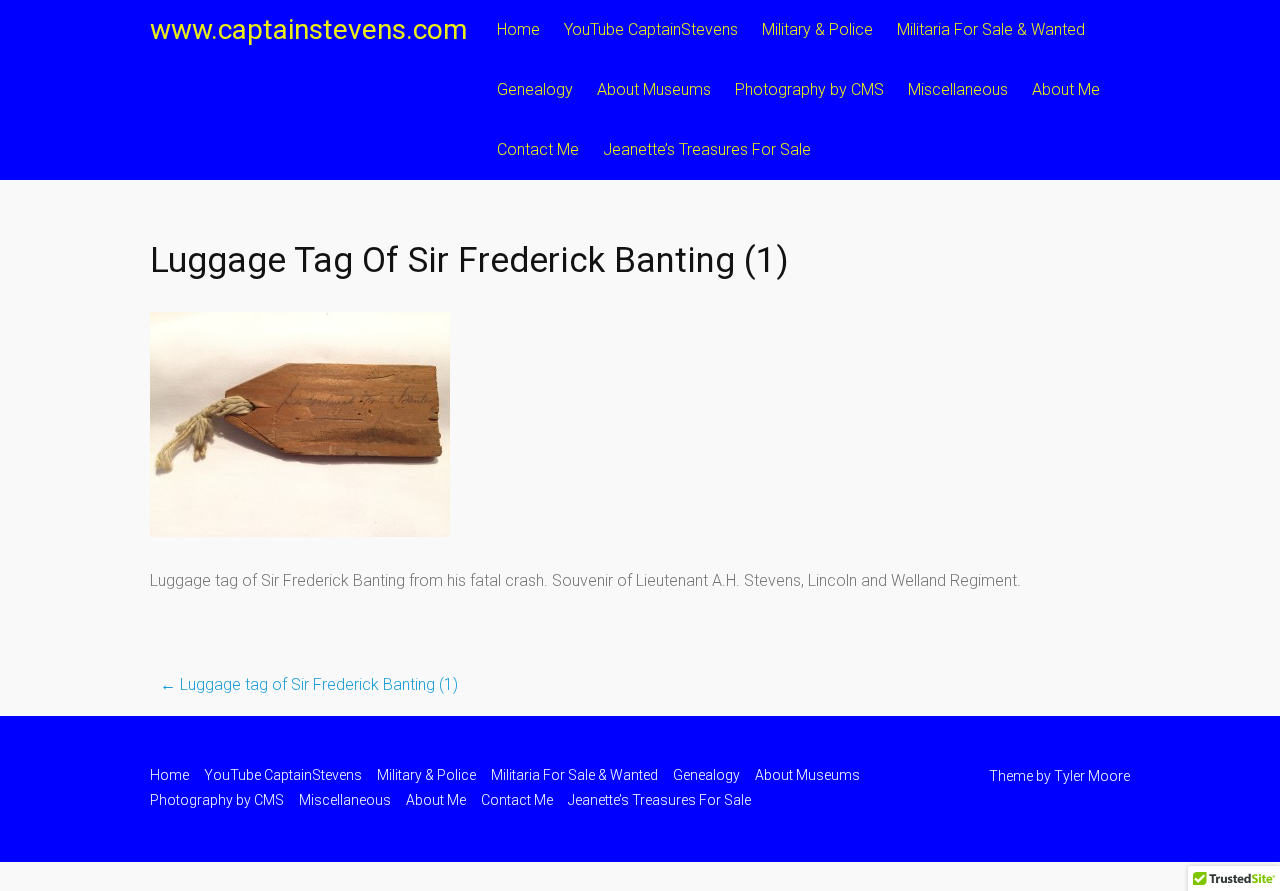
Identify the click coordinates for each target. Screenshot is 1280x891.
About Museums (654, 89)
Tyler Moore (1092, 776)
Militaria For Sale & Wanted (991, 29)
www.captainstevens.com (308, 29)
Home (518, 29)
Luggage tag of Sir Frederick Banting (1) (309, 684)
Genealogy (535, 89)
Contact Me (538, 149)
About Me (1066, 89)
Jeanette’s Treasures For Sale (707, 149)
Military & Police (817, 29)
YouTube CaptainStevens (651, 29)
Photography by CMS (809, 89)
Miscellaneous (958, 89)
